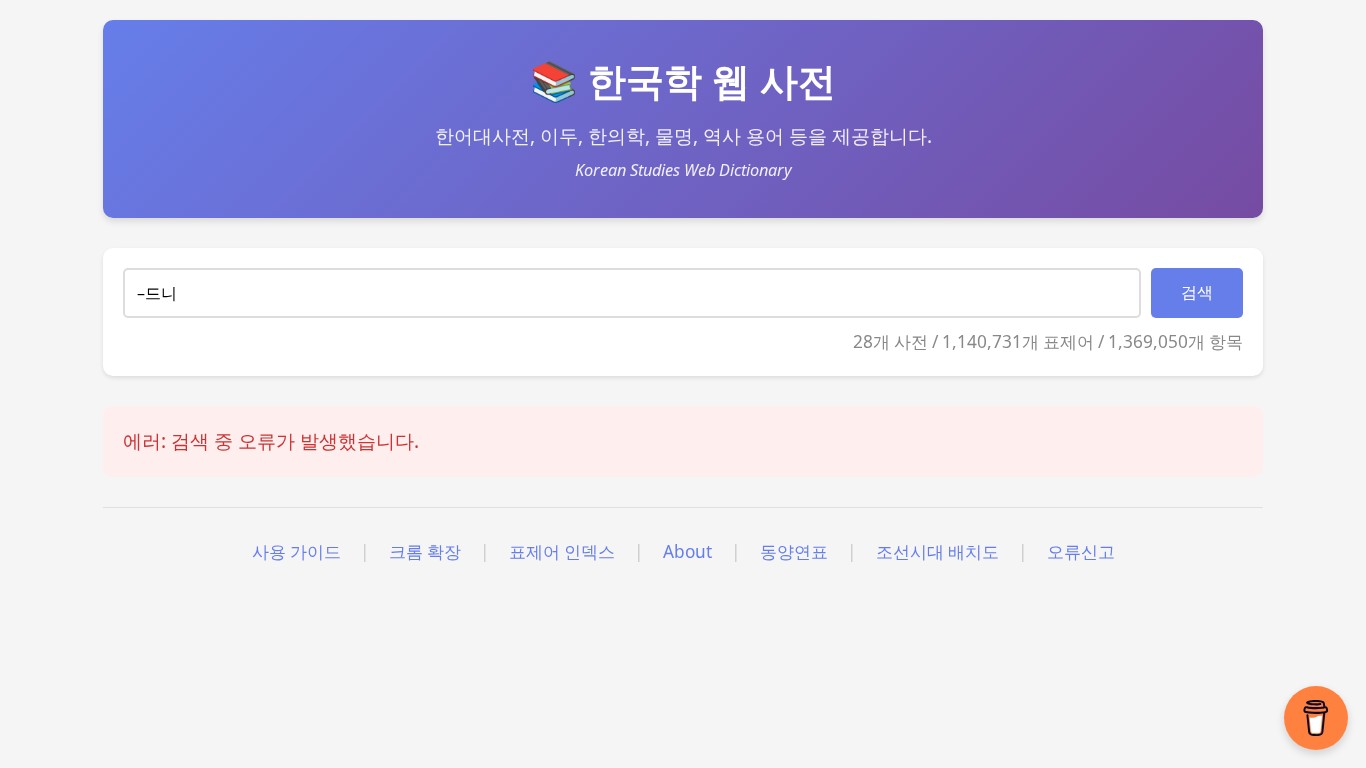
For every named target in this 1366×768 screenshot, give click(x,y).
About (687, 551)
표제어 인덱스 (562, 551)
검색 (1197, 292)
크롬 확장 (425, 551)
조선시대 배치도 (937, 551)
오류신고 (1081, 551)
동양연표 (794, 551)
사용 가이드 (296, 551)
